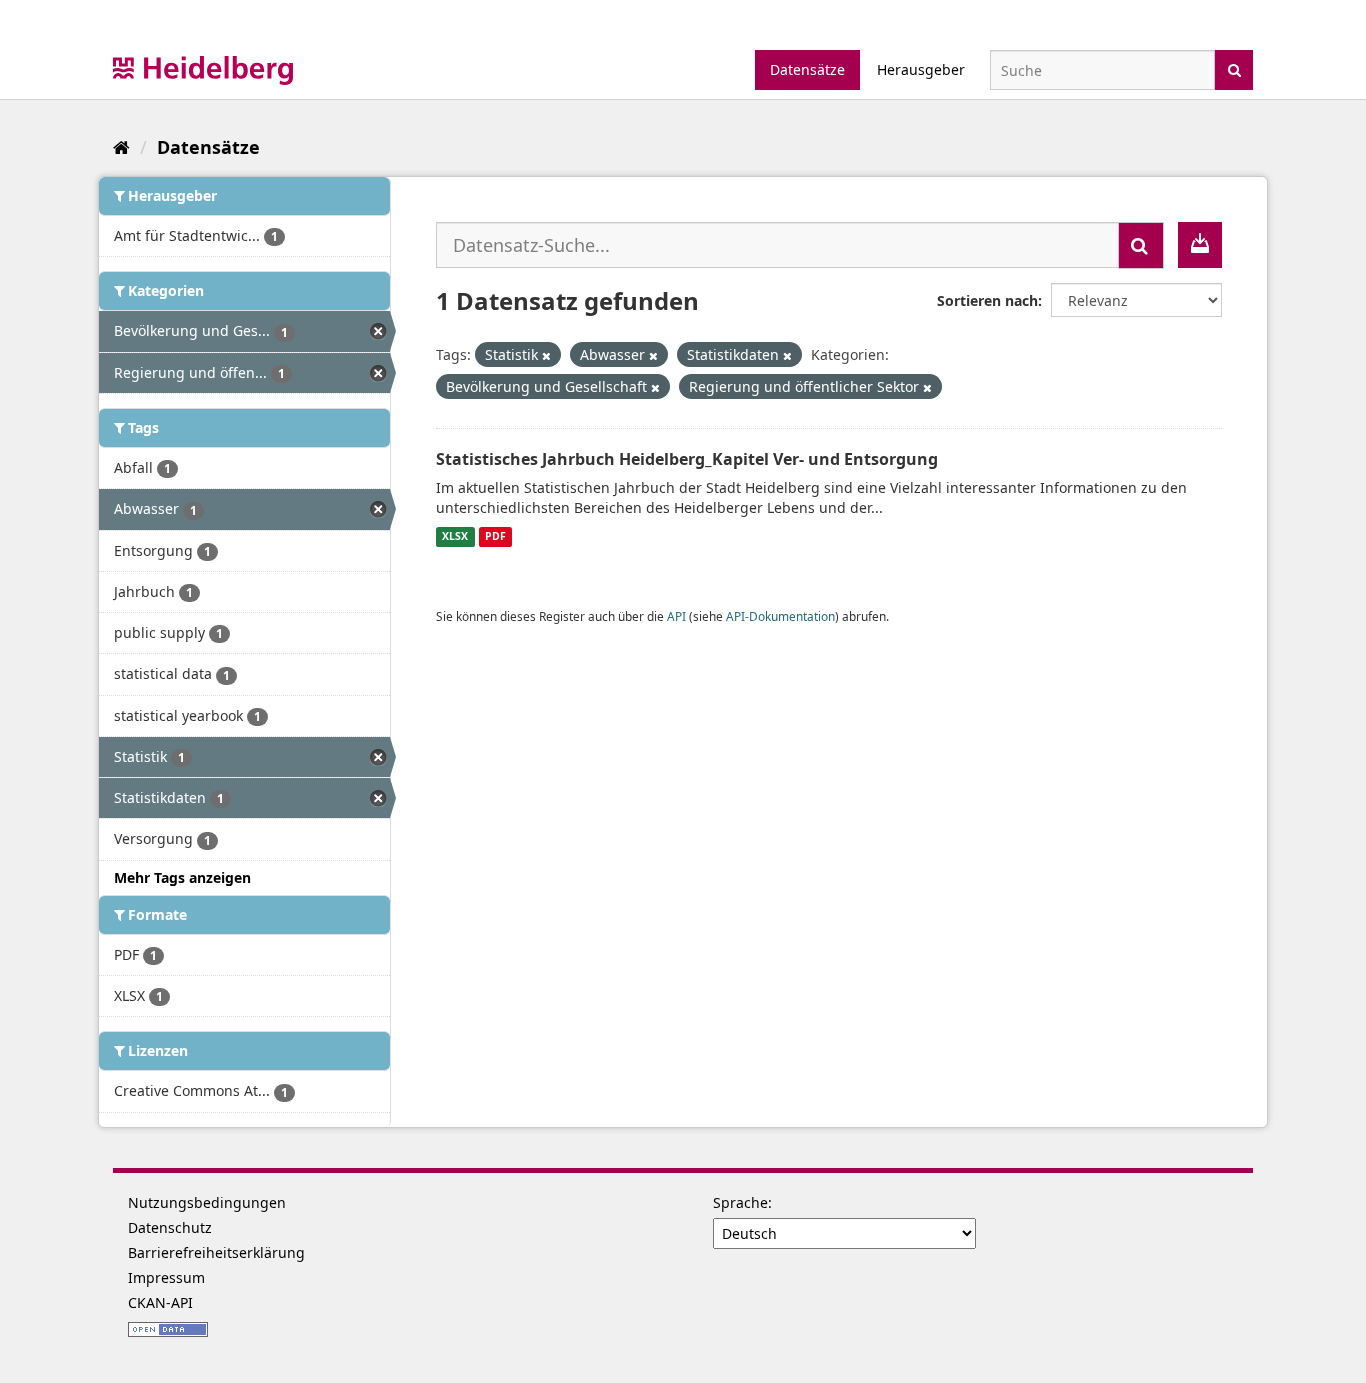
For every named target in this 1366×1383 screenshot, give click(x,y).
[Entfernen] (546, 355)
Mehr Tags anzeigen (182, 877)
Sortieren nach (987, 300)
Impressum (166, 1277)
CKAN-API (160, 1302)
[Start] (121, 147)
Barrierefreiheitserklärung (216, 1252)
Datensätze (807, 69)
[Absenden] (1234, 68)
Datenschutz (170, 1227)
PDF (495, 537)
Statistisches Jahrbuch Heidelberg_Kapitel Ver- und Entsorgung (687, 459)
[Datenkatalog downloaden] (1200, 245)
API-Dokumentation (780, 616)
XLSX (455, 537)
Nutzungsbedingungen (207, 1202)
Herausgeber (921, 69)
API (676, 616)
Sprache (740, 1202)
